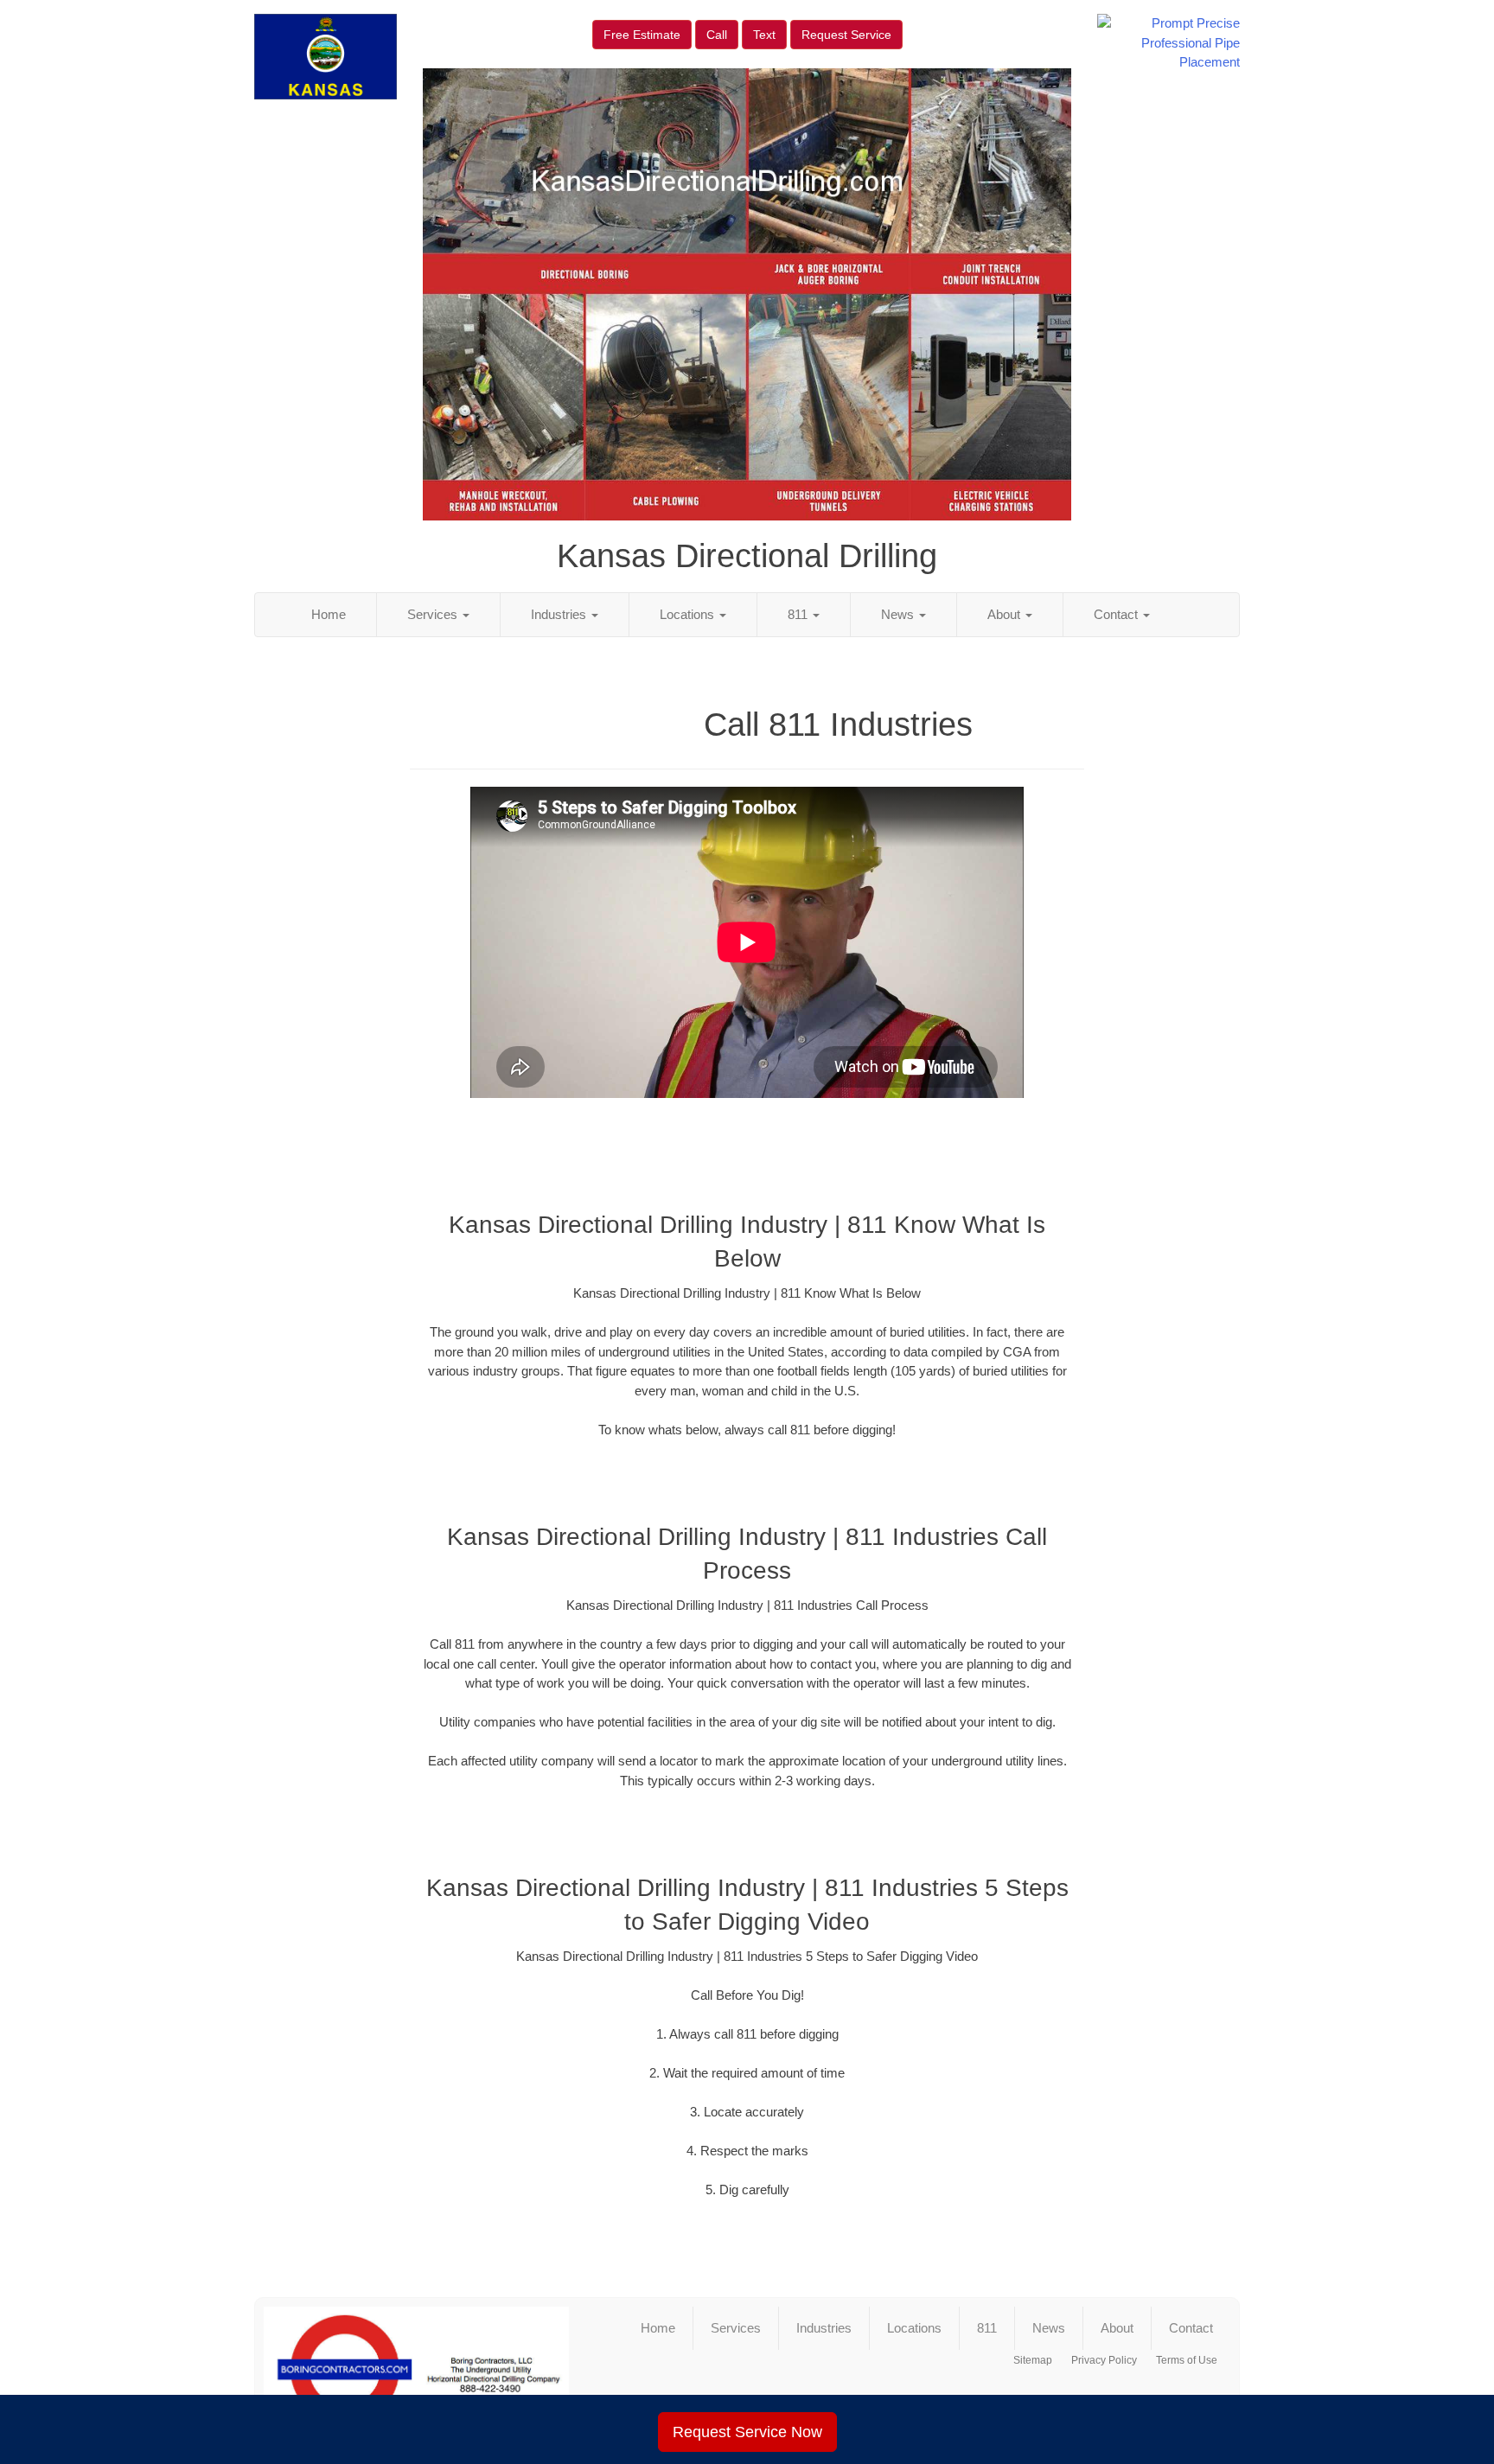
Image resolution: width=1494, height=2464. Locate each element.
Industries (560, 614)
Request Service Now (747, 2432)
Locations (689, 614)
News (899, 614)
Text (764, 35)
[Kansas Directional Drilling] (416, 2370)
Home (329, 614)
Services (434, 614)
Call (717, 35)
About (1006, 614)
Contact (1117, 614)
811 (799, 614)
